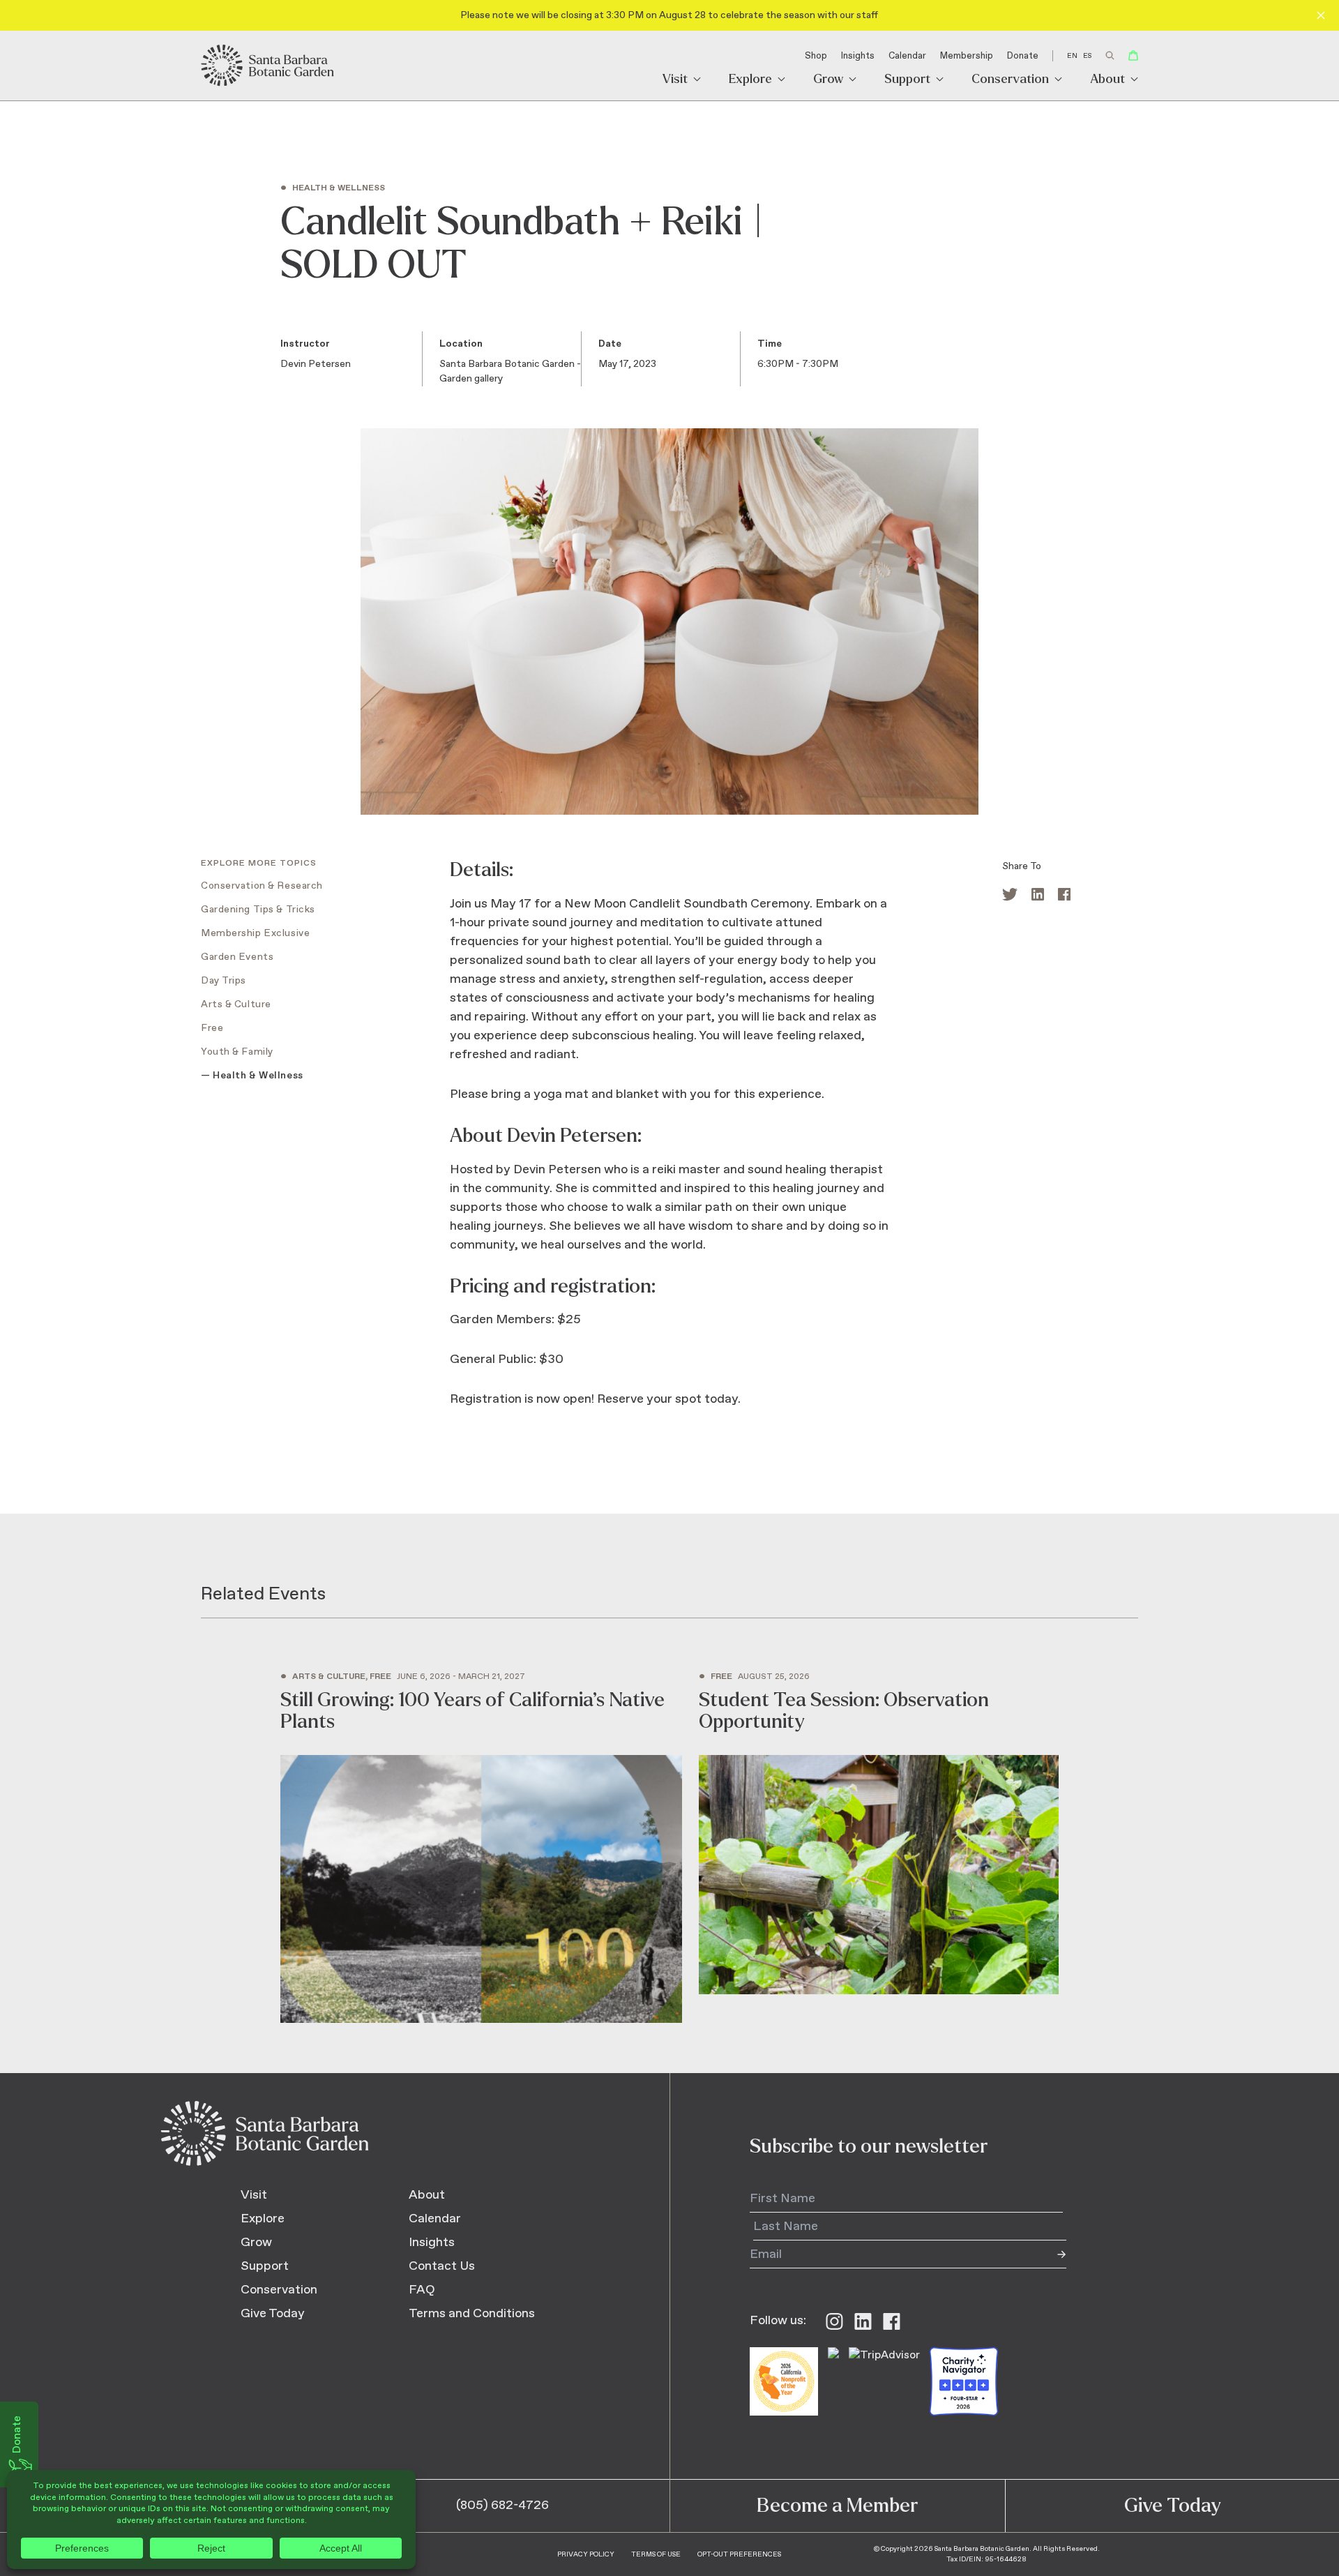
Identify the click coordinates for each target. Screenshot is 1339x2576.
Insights (858, 56)
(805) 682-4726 (502, 2506)
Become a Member (837, 2506)
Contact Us (442, 2266)
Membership (967, 56)
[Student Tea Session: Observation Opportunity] (879, 1834)
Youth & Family (237, 1052)
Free (212, 1028)
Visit (675, 80)
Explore (750, 80)
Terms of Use (656, 2554)
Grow (828, 80)
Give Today (273, 2314)
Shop (816, 56)
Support (907, 80)
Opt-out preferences (739, 2554)
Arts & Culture (236, 1004)
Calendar (907, 56)
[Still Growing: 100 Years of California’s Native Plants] (481, 1848)
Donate (1023, 56)
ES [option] (1087, 56)
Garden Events (237, 957)
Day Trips (224, 981)
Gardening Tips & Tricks (258, 910)
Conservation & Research (262, 886)
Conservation (1010, 80)
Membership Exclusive (255, 933)
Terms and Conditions (472, 2314)
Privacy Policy (586, 2554)
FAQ (422, 2290)
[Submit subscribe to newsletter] (1052, 2254)
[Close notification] (1321, 15)
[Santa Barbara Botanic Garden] (268, 66)
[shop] (1133, 55)
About (1107, 80)
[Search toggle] (1110, 55)
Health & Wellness (258, 1076)
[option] (1087, 56)
